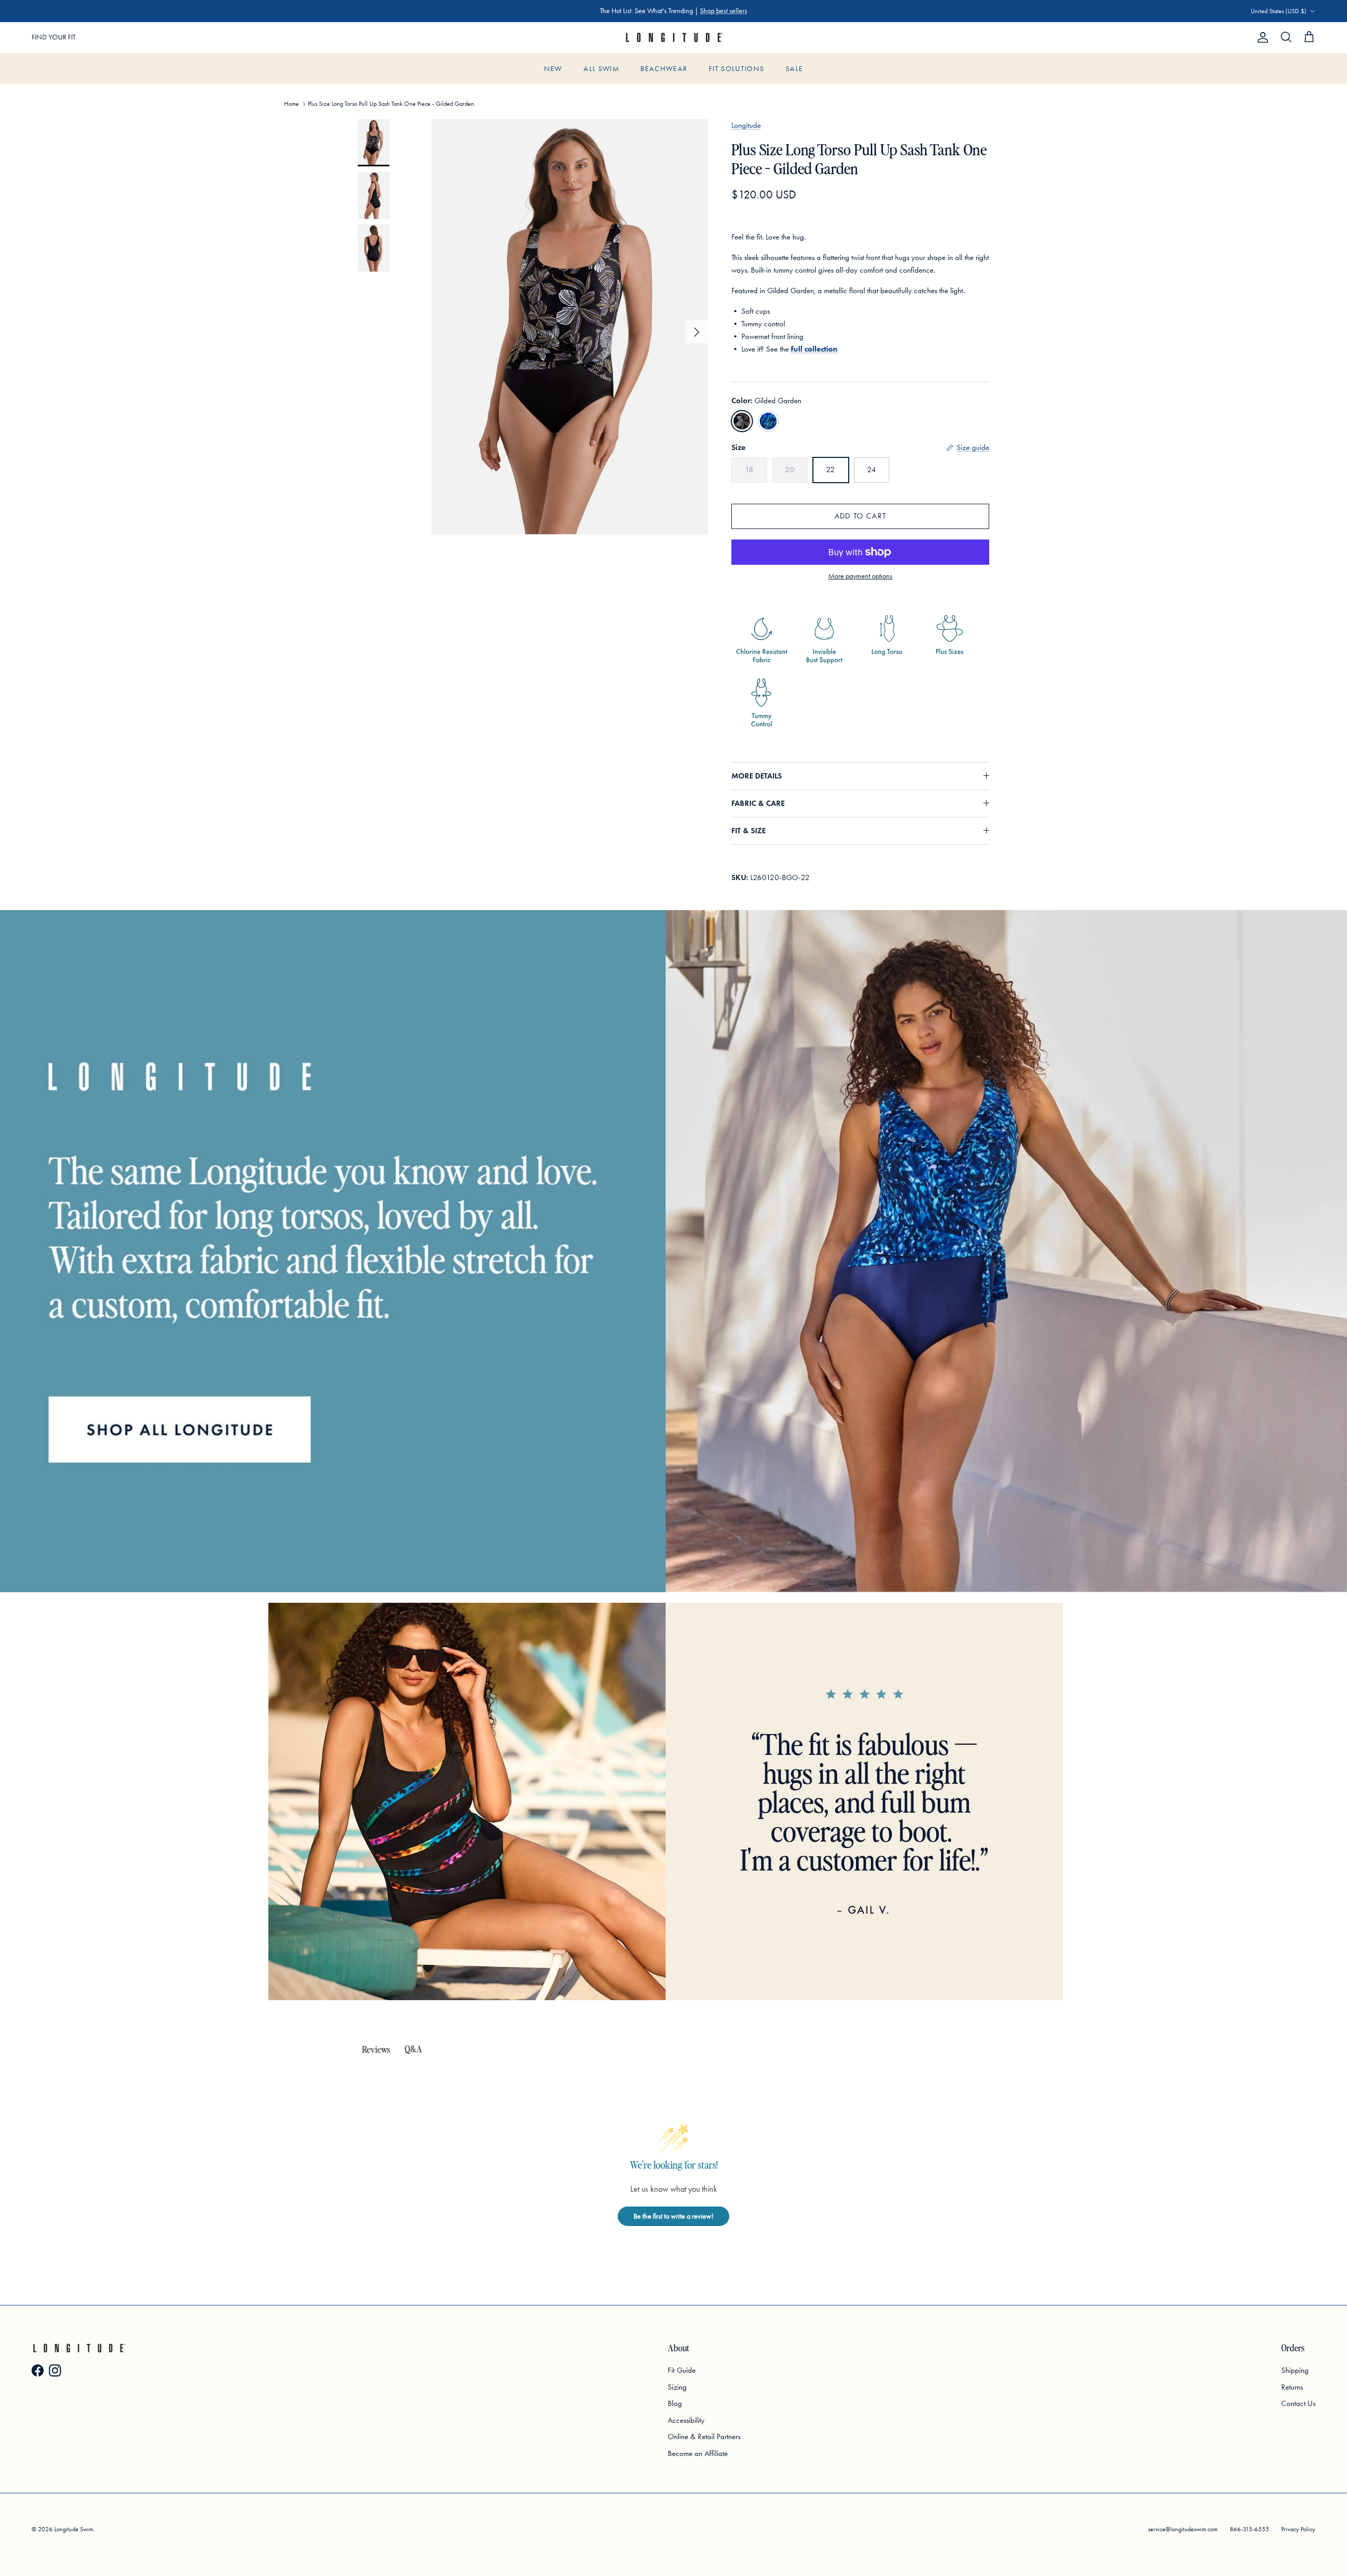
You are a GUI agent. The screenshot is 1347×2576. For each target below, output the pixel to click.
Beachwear (664, 69)
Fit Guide (682, 2370)
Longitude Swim (74, 2529)
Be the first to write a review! (673, 2216)
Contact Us (1298, 2403)
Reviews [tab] (376, 2049)
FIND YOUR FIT (54, 37)
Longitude (746, 125)
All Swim (601, 69)
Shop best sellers (723, 11)
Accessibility (686, 2420)
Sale (794, 69)
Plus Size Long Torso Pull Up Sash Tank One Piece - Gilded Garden (391, 104)
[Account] (1261, 37)
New (553, 69)
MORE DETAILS (757, 776)
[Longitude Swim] (673, 38)
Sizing (677, 2387)
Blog (675, 2403)
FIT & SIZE (748, 831)
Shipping (1295, 2370)
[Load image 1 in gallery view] (570, 327)
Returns (1292, 2387)
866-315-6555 (1249, 2529)
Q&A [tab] (413, 2048)
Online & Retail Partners (704, 2437)
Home (291, 104)
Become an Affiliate (698, 2453)
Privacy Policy (1298, 2529)
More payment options (860, 576)
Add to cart (860, 516)
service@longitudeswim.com (1183, 2529)
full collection (814, 349)
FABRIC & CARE (758, 803)
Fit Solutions (737, 69)
